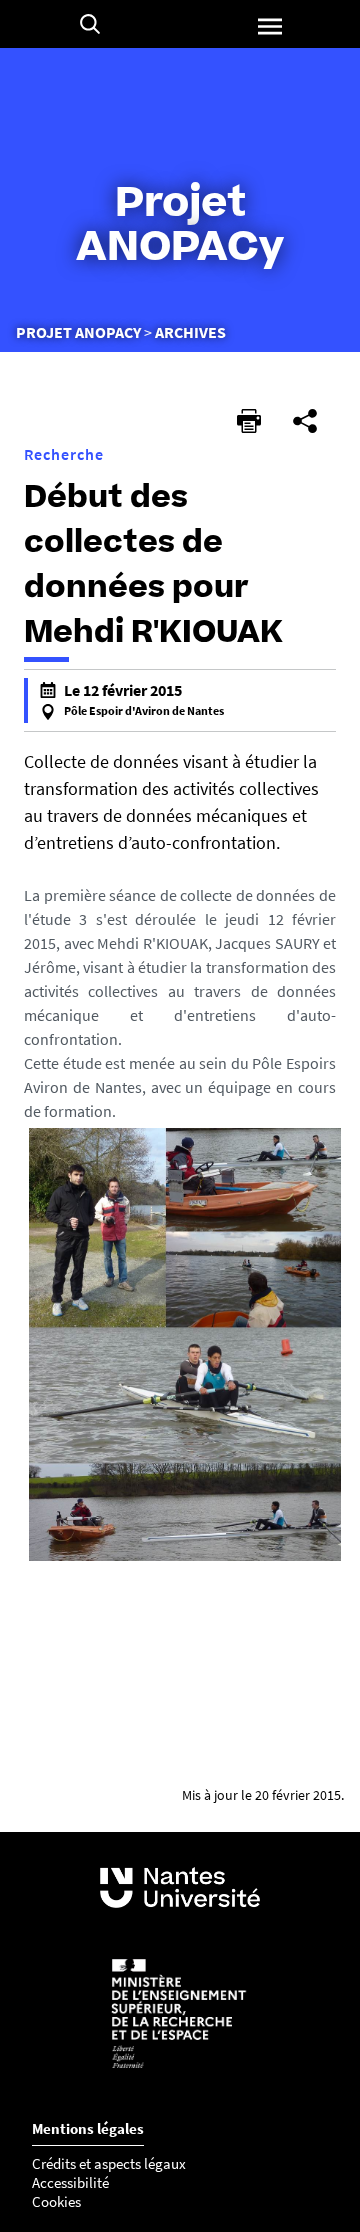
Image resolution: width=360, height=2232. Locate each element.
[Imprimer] (249, 421)
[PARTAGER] (305, 421)
